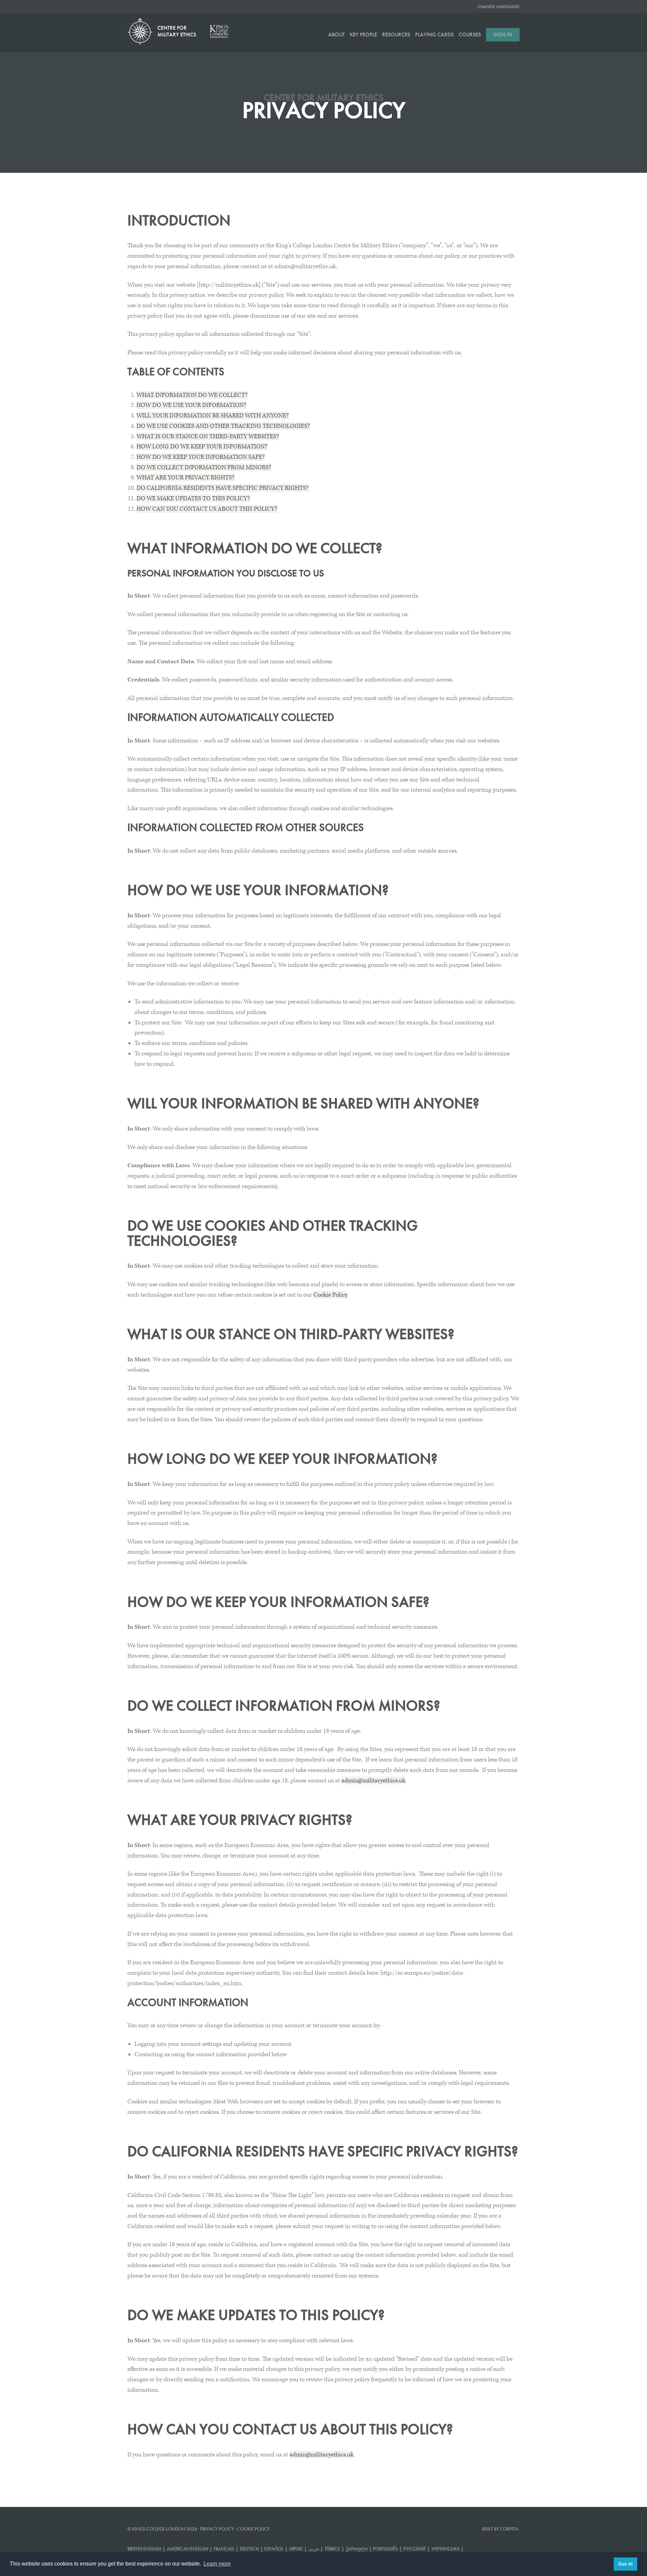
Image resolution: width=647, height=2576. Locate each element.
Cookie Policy (330, 1295)
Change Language (499, 7)
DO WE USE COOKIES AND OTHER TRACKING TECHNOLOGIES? (223, 426)
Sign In (503, 35)
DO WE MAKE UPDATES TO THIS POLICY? (193, 498)
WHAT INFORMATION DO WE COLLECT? (192, 395)
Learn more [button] (217, 2564)
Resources (396, 35)
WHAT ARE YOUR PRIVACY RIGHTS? (186, 478)
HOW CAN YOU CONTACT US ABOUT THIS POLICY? (207, 509)
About (336, 35)
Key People (363, 35)
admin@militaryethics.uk (373, 1780)
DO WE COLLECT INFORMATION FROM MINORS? (204, 467)
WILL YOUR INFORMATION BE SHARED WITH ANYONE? (213, 416)
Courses (470, 35)
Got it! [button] (626, 2564)
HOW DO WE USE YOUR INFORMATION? (191, 405)
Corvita (509, 2529)
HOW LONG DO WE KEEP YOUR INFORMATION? (202, 447)
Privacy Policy (217, 2529)
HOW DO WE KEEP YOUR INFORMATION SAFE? (201, 457)
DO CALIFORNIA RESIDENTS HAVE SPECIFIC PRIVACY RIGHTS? (223, 488)
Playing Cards (434, 35)
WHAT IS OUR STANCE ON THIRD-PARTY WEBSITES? (208, 436)
